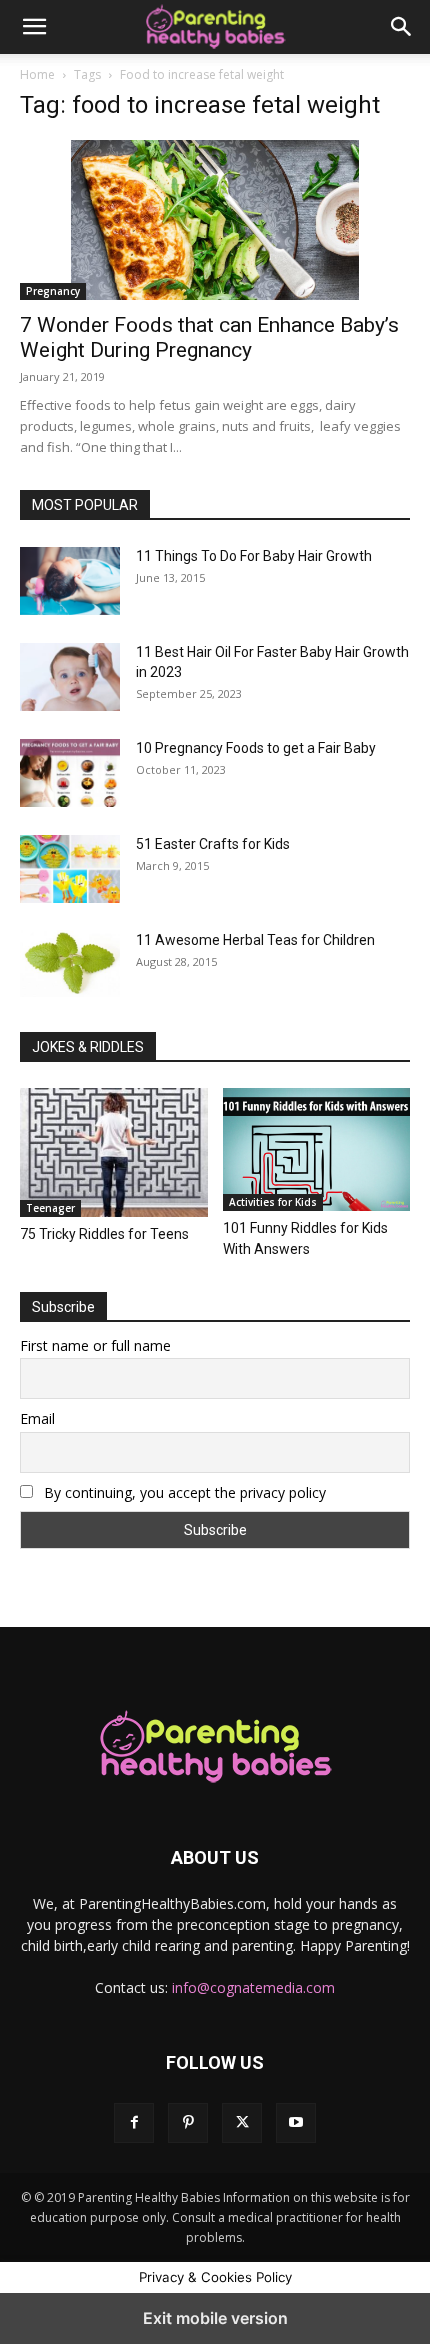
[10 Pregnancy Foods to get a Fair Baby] (70, 773)
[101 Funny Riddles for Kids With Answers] (317, 1149)
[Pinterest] (188, 2123)
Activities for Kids (273, 1202)
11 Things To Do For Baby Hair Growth (254, 556)
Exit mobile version (215, 2318)
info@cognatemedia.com (253, 1987)
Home (37, 74)
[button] (34, 27)
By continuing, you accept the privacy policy (183, 1492)
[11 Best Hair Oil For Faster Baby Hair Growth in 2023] (70, 677)
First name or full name (95, 1345)
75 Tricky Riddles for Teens (104, 1234)
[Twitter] (242, 2123)
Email (37, 1418)
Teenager (50, 1208)
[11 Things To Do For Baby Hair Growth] (70, 581)
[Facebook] (134, 2123)
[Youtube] (296, 2123)
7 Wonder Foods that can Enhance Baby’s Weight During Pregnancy (209, 337)
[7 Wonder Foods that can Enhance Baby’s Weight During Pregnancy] (215, 220)
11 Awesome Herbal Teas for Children (255, 940)
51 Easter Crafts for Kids (213, 844)
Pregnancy (53, 291)
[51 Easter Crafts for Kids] (70, 869)
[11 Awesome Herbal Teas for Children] (70, 963)
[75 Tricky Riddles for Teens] (114, 1152)
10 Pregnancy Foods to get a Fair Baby (256, 748)
